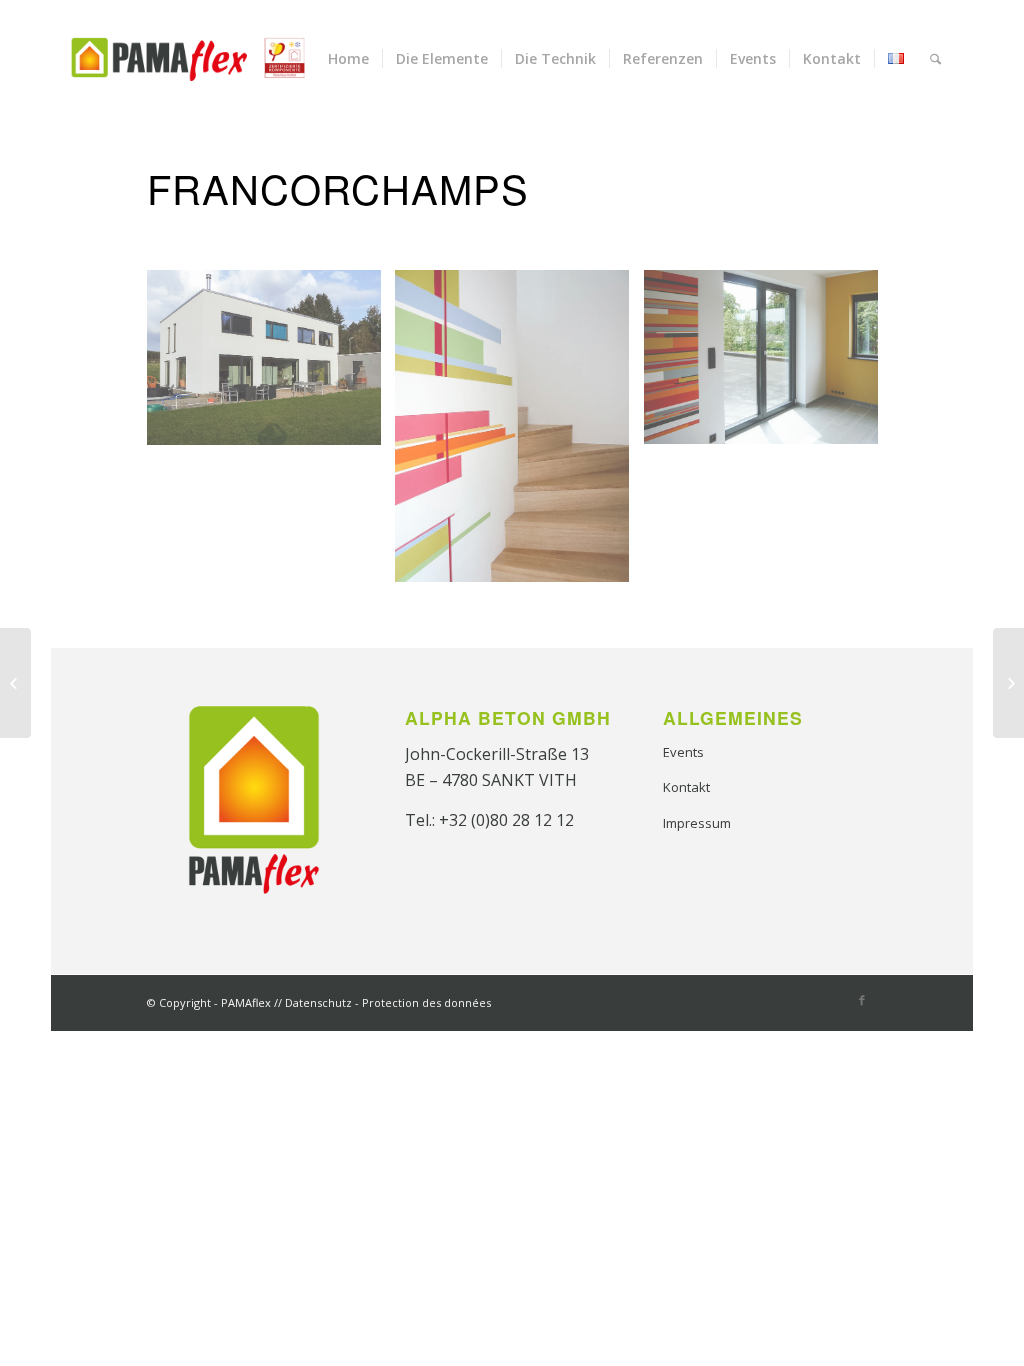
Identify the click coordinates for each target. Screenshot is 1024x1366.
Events (683, 752)
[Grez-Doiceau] (15, 683)
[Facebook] (862, 1000)
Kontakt (686, 787)
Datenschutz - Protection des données (388, 1002)
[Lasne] (1008, 683)
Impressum (697, 823)
